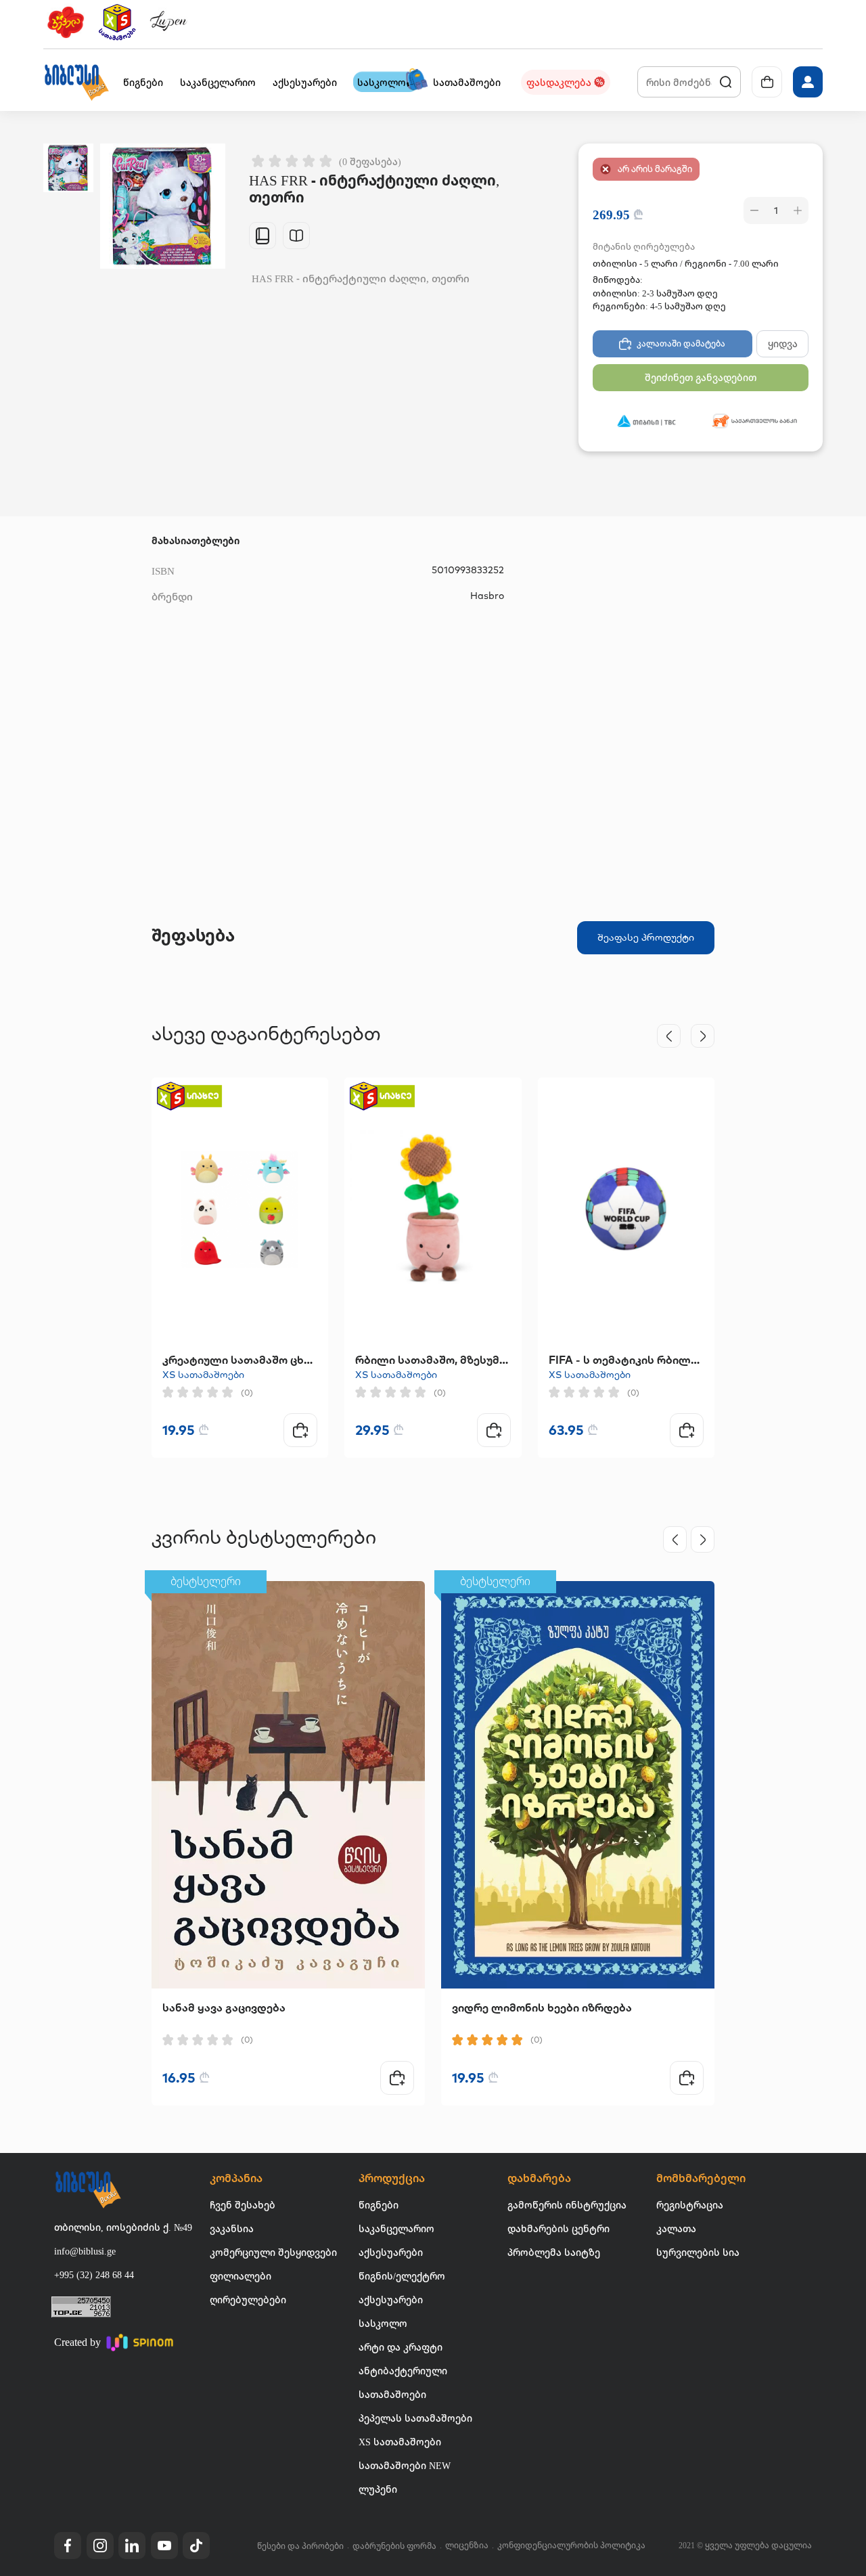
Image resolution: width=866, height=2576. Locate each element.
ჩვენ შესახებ (243, 2205)
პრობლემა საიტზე (554, 2252)
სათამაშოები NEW (405, 2465)
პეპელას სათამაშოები (415, 2418)
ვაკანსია (232, 2228)
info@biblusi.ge (85, 2251)
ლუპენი (378, 2489)
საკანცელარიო (396, 2228)
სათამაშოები (392, 2394)
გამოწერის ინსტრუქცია (567, 2205)
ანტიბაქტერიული (403, 2371)
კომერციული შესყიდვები (273, 2252)
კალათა (676, 2228)
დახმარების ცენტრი (559, 2228)
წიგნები (379, 2205)
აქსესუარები (391, 2252)
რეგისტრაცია (690, 2205)
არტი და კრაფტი (401, 2347)
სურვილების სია (698, 2252)
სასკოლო (383, 2323)
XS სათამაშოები (203, 1375)
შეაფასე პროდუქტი (646, 937)
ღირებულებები (248, 2300)
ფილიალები (241, 2276)
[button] (76, 82)
